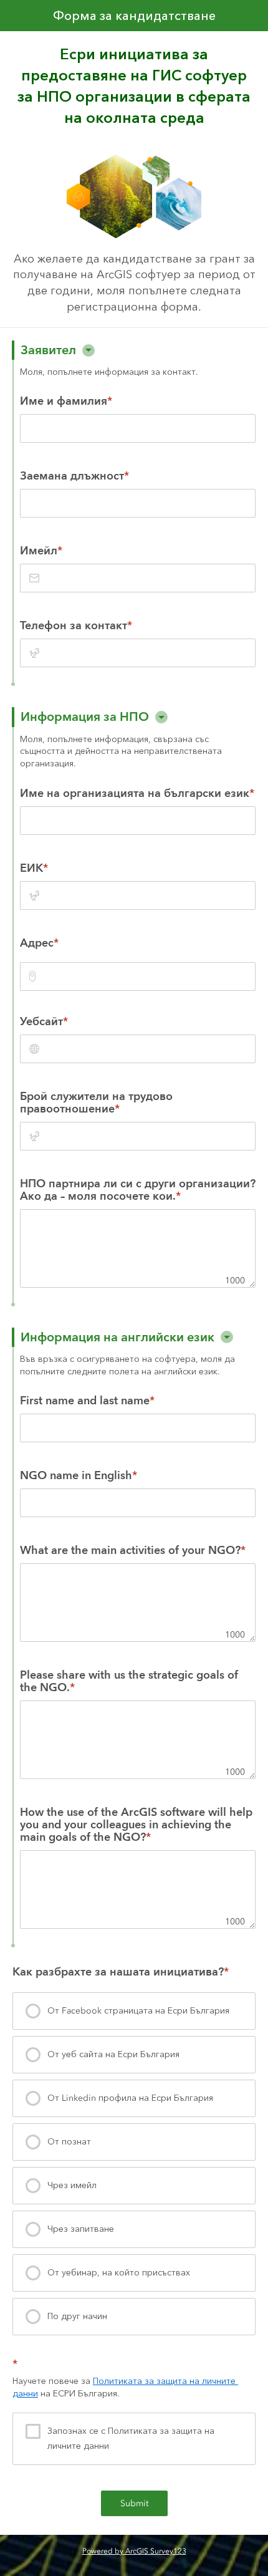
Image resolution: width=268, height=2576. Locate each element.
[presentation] (134, 2011)
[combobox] (138, 977)
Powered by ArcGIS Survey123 (134, 2551)
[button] (89, 350)
